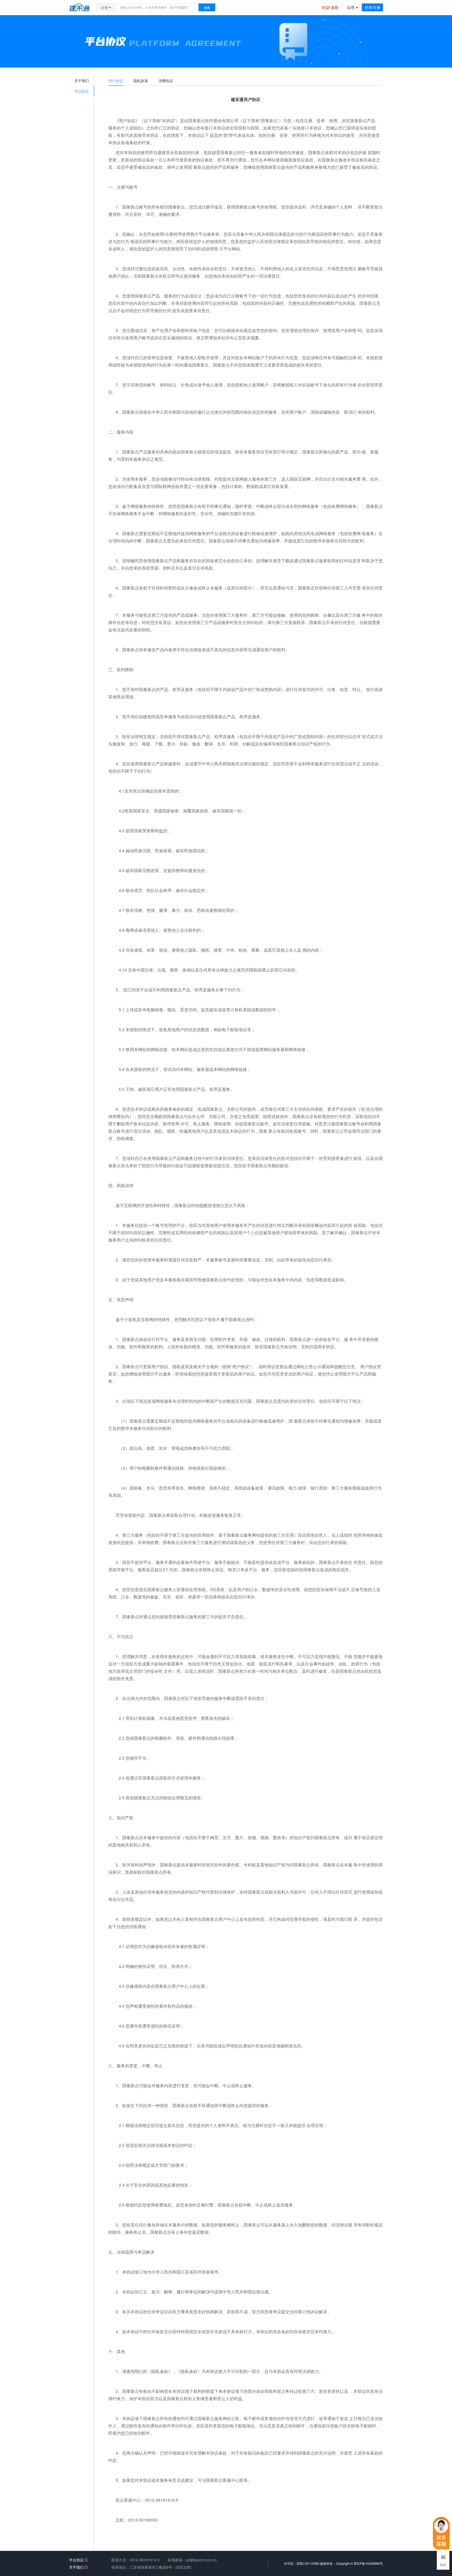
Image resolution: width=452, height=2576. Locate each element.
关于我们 (76, 2567)
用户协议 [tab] (116, 81)
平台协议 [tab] (82, 91)
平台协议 (76, 2560)
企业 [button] (104, 7)
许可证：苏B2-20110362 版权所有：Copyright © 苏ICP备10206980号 (334, 2563)
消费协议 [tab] (166, 81)
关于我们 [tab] (82, 81)
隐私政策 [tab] (141, 81)
